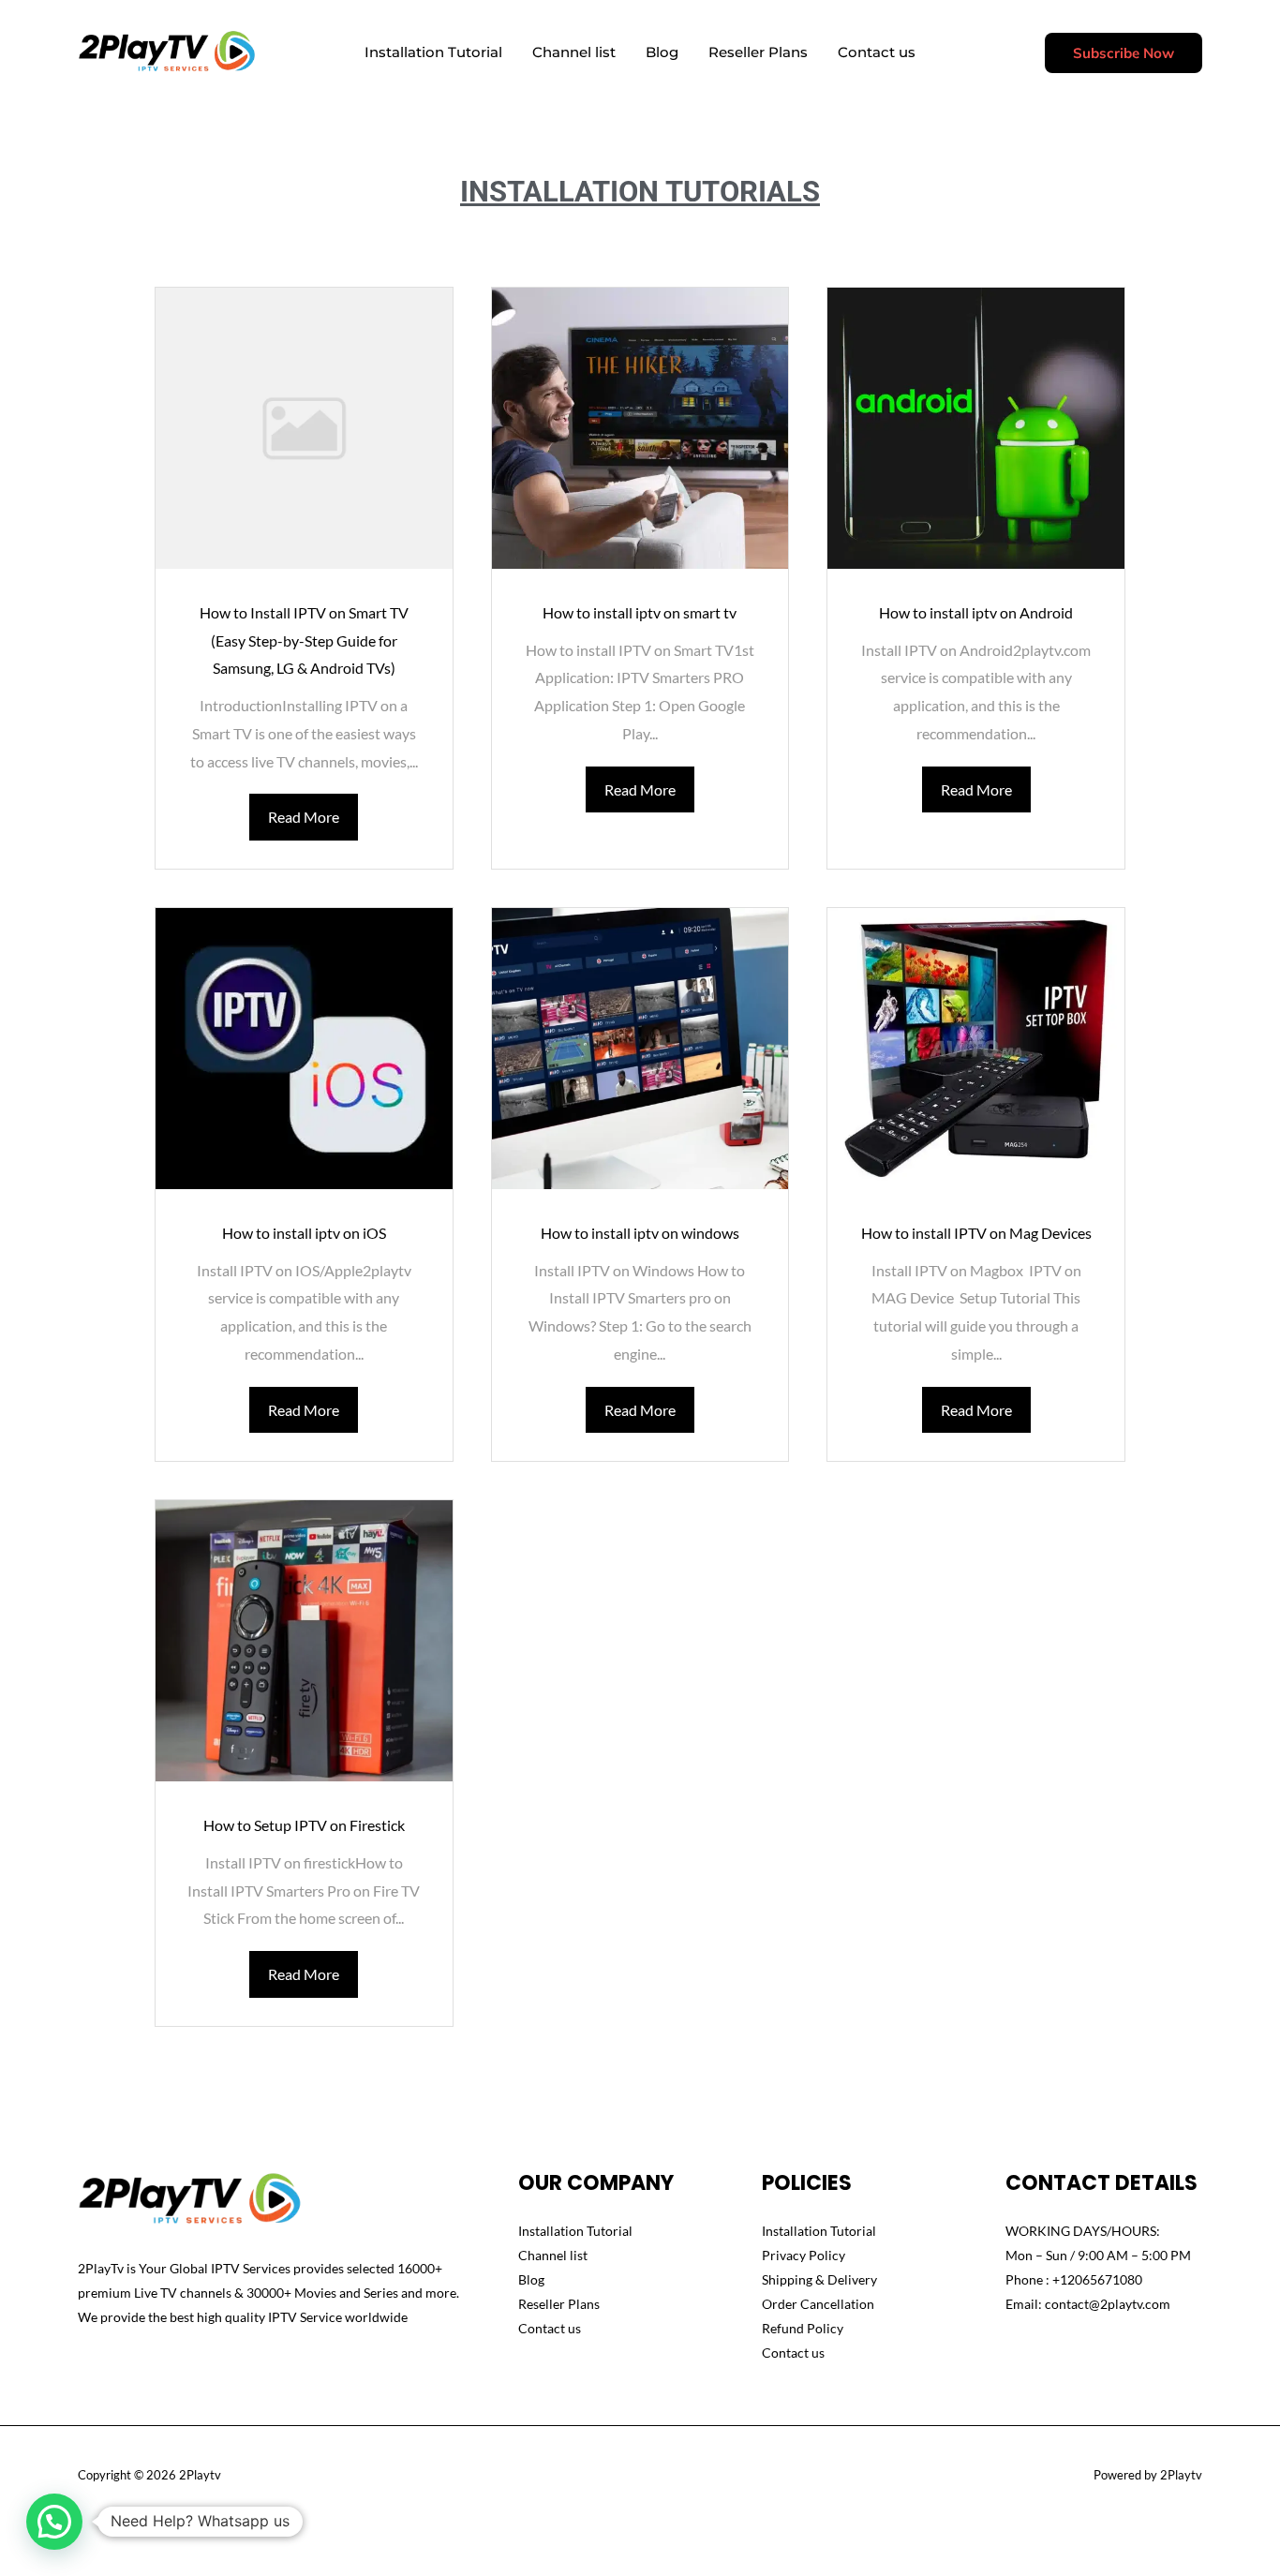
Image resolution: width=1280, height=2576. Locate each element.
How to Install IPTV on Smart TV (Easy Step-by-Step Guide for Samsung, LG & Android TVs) (304, 640)
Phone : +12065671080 (1074, 2279)
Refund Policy (803, 2328)
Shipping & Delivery (819, 2279)
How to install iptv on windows (640, 1233)
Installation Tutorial (433, 52)
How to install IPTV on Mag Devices (976, 1233)
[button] (1124, 53)
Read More (304, 817)
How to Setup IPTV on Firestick (304, 1825)
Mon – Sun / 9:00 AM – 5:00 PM (1098, 2255)
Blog (662, 52)
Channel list (574, 52)
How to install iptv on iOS (304, 1233)
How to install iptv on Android (976, 612)
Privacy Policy (804, 2255)
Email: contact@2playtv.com (1088, 2304)
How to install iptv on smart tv (640, 612)
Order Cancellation (818, 2304)
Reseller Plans (758, 52)
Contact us (877, 52)
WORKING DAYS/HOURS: (1083, 2231)
